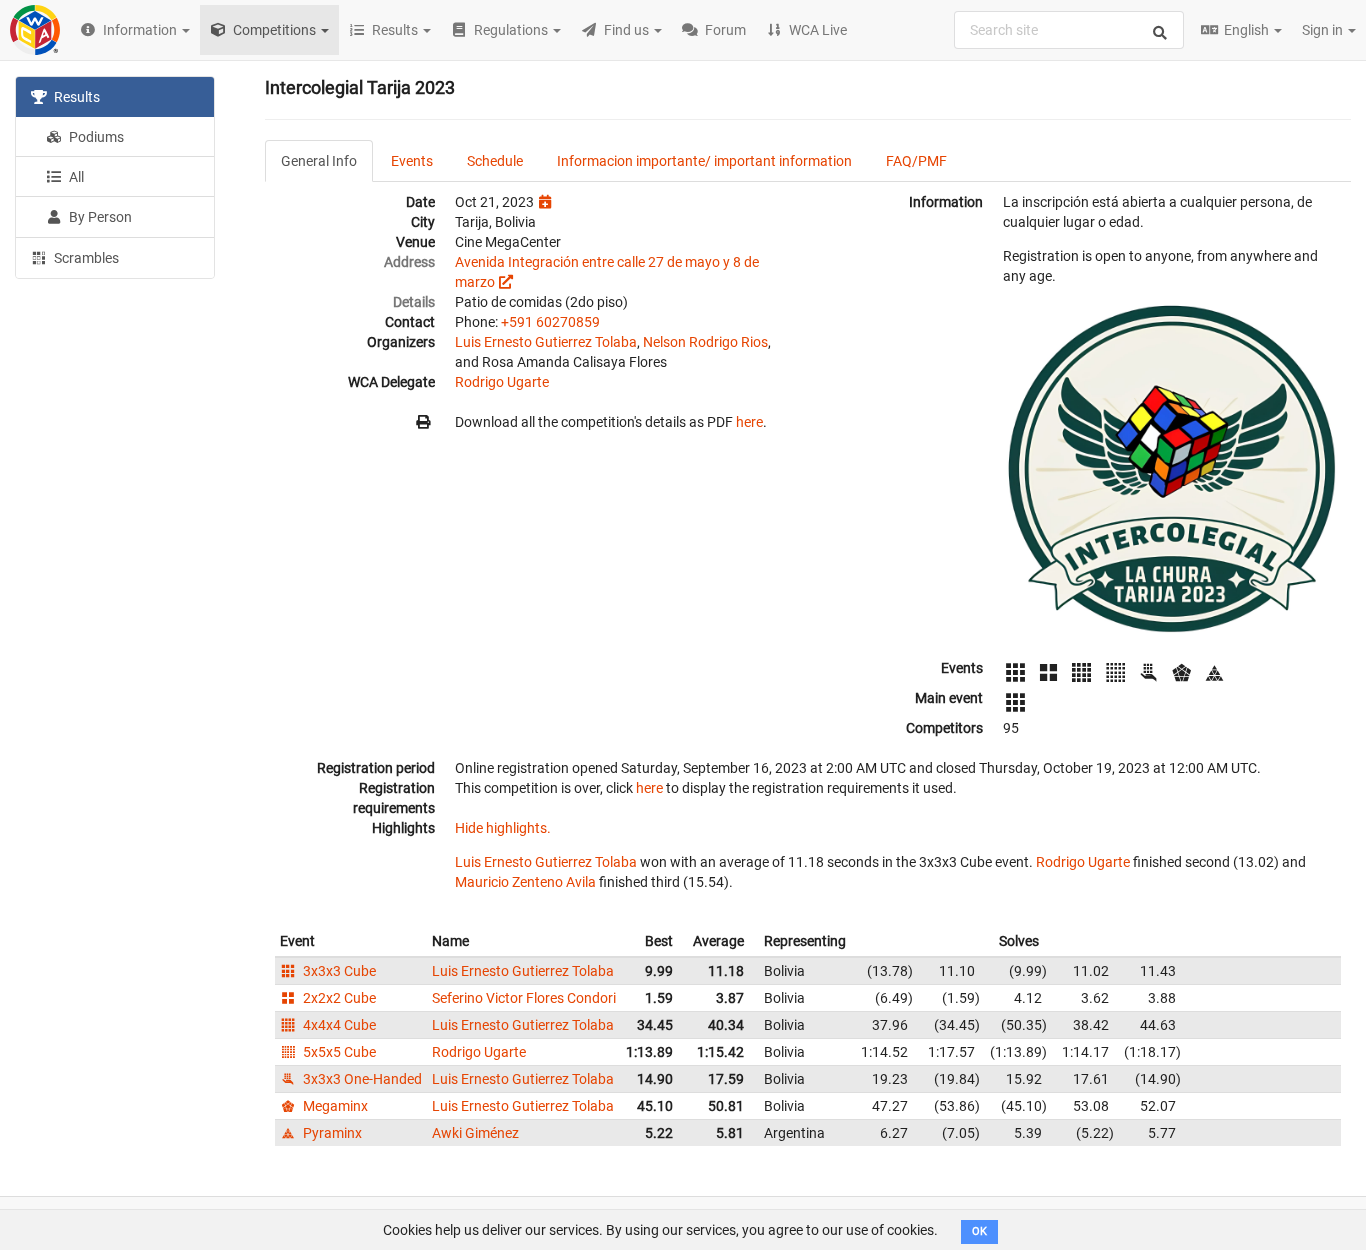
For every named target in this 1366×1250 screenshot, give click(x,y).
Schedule (495, 161)
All (75, 177)
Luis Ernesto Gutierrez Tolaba (546, 342)
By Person (99, 217)
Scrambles (85, 258)
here (749, 422)
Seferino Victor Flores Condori (524, 998)
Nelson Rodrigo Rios (705, 342)
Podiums (95, 137)
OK (979, 1231)
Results (75, 97)
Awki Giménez (475, 1133)
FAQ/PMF (916, 161)
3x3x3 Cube (338, 971)
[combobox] (1069, 30)
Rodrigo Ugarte (502, 382)
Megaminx (334, 1106)
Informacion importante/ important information (704, 161)
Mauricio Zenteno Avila (525, 882)
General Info (319, 161)
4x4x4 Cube (338, 1025)
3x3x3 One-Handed (361, 1079)
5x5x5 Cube (338, 1052)
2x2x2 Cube (338, 998)
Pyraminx (331, 1133)
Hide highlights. (503, 828)
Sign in (1324, 30)
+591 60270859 (550, 322)
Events (412, 161)
